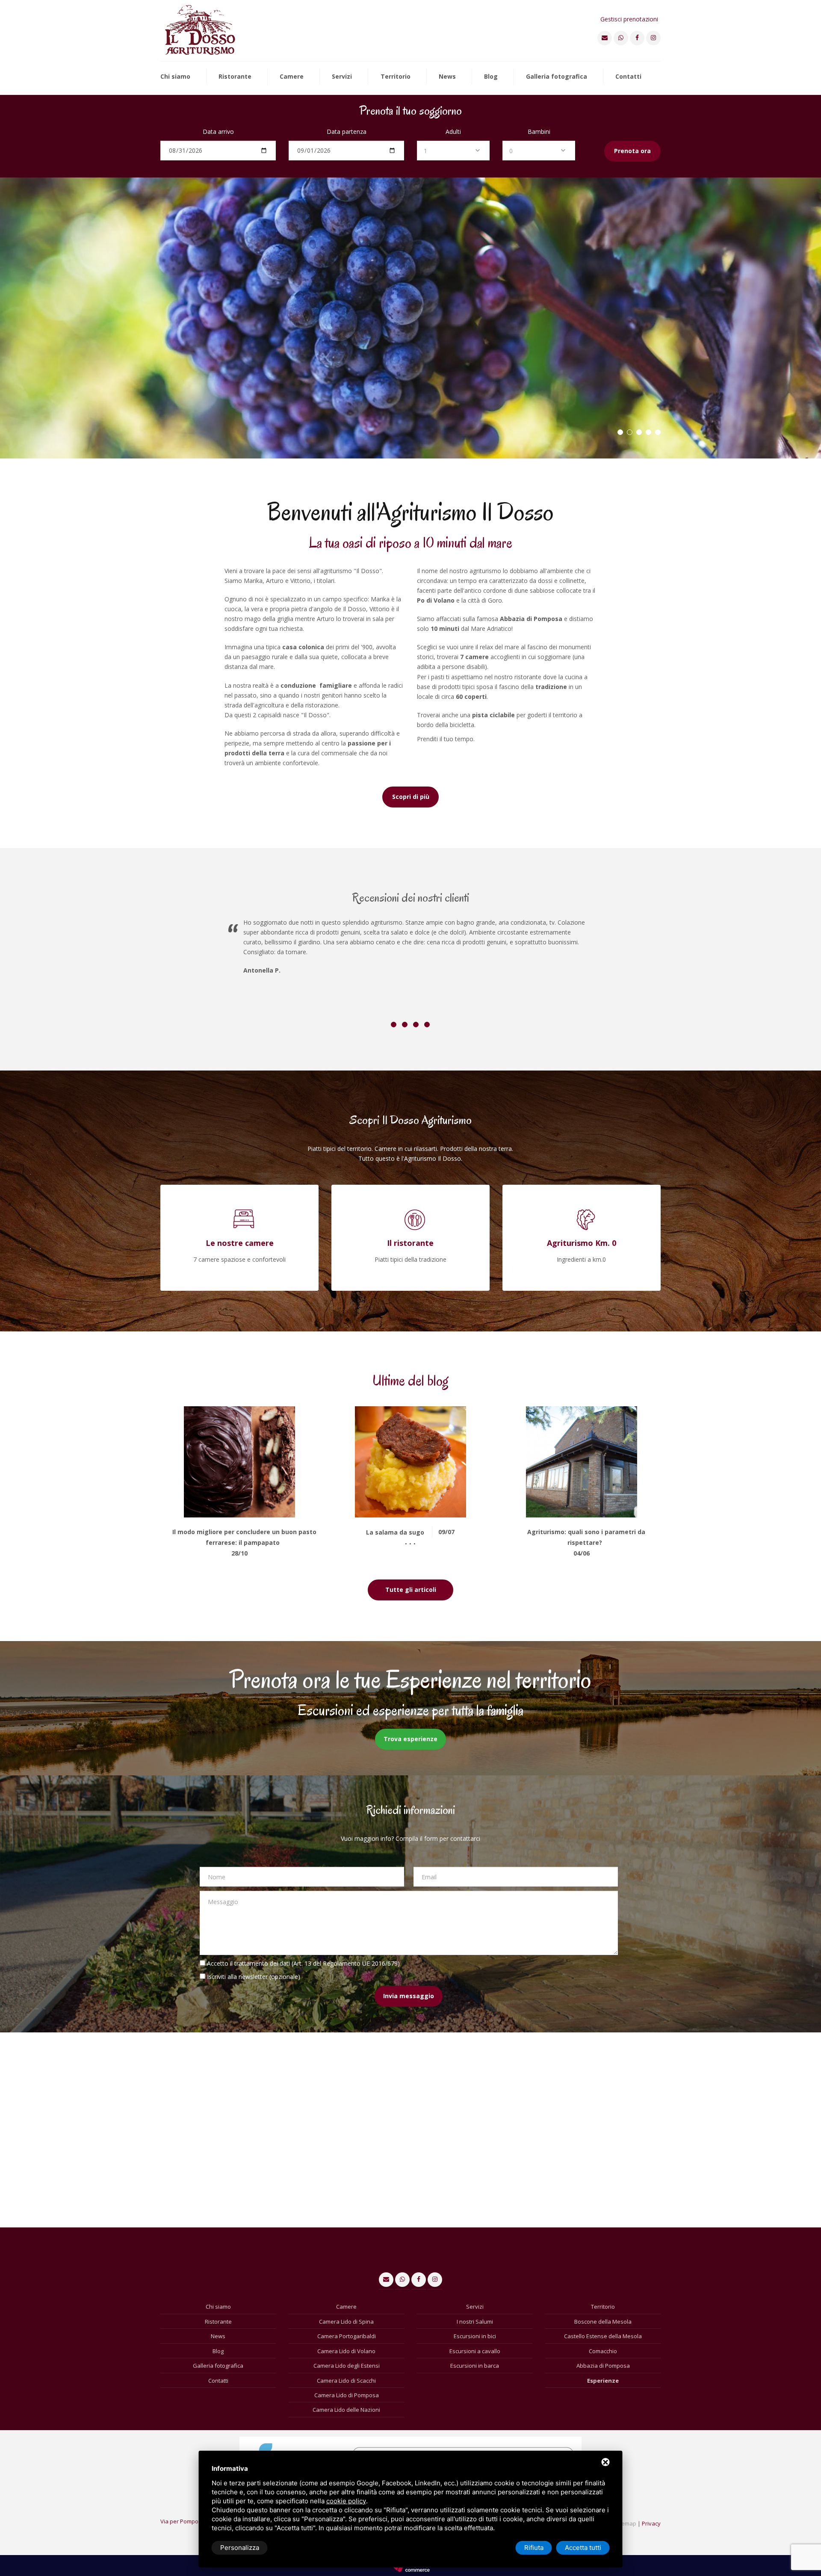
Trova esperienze (410, 1739)
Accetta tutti (583, 2548)
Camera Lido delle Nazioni (346, 2410)
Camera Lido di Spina (346, 2322)
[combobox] (453, 151)
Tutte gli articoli (411, 1590)
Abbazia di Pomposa (603, 2366)
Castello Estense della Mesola (603, 2336)
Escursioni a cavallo (475, 2351)
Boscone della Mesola (603, 2322)
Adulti (453, 132)
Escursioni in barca (475, 2366)
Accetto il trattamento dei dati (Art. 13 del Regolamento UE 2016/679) (303, 1963)
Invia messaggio (409, 1996)
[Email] (605, 38)
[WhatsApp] (621, 38)
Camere (292, 77)
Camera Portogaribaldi (347, 2336)
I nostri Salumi (475, 2322)
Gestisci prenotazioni (629, 19)
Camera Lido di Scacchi (346, 2381)
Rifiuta (534, 2548)
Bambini (539, 132)
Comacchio (603, 2351)
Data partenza (347, 132)
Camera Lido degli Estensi (347, 2366)
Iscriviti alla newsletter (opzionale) (254, 1977)
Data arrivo (218, 132)
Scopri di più (411, 797)
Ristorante (235, 77)
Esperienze (603, 2381)
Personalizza (240, 2548)
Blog (491, 77)
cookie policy (346, 2501)
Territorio (396, 77)
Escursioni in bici (475, 2336)
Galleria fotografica (557, 77)
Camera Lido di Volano (346, 2351)
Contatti (628, 77)
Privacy (651, 2523)
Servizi (342, 77)
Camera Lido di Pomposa (347, 2395)
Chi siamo (175, 77)
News (447, 77)
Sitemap (626, 2523)
